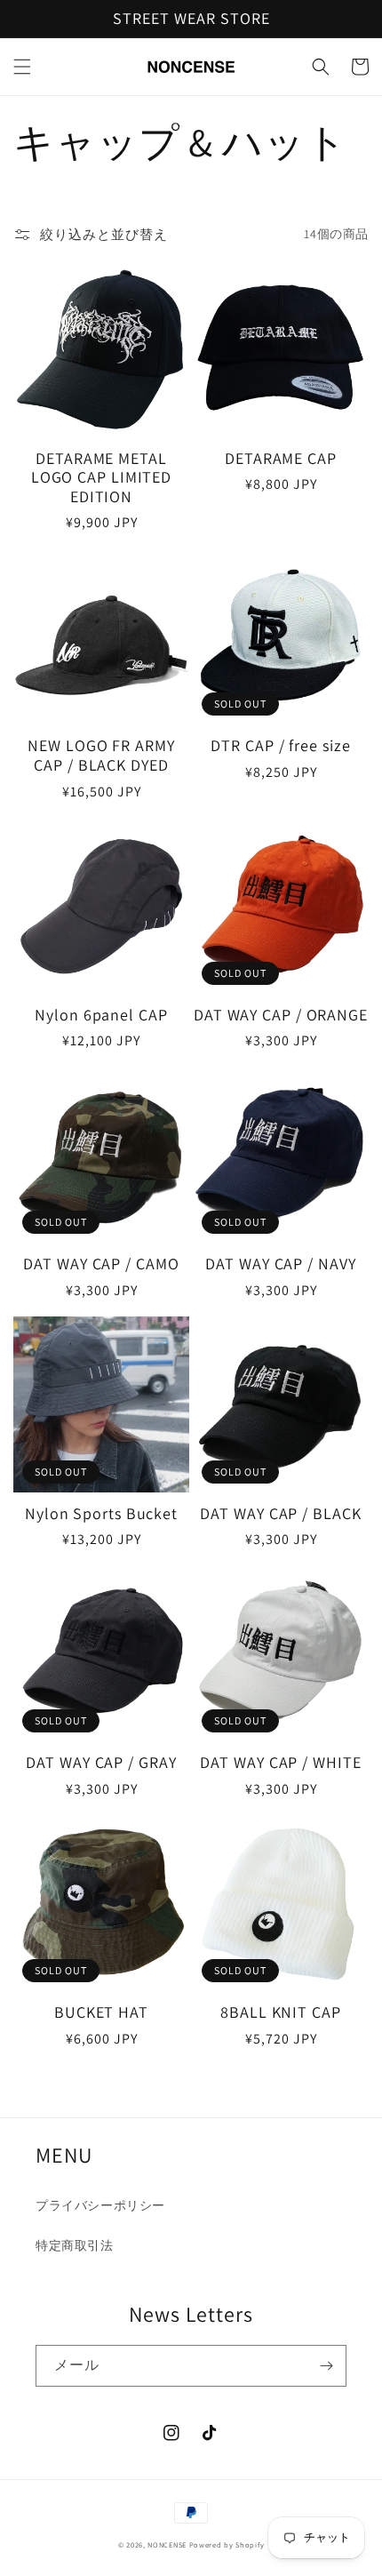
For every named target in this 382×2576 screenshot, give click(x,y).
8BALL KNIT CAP (281, 2012)
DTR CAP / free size (280, 746)
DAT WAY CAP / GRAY (101, 1763)
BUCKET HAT (101, 2012)
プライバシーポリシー (100, 2205)
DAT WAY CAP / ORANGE (281, 1015)
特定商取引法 (75, 2245)
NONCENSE (167, 2544)
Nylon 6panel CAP (101, 1015)
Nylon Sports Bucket (101, 1514)
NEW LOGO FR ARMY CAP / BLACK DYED (101, 755)
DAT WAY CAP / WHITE (280, 1763)
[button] (22, 67)
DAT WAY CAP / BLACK (280, 1514)
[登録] (326, 2366)
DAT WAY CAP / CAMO (101, 1264)
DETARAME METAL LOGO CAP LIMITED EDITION (101, 478)
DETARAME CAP (281, 459)
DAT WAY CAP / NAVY (280, 1264)
